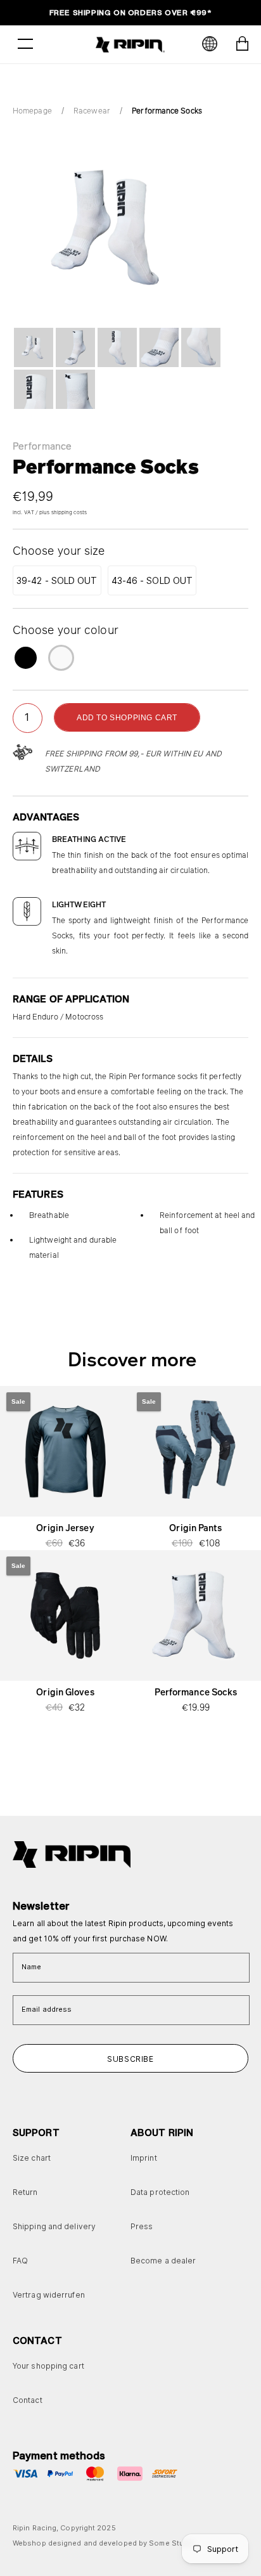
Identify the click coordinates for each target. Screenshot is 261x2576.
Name (31, 1967)
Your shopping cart (48, 2366)
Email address (47, 2009)
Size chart (32, 2158)
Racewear (92, 111)
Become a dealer (163, 2261)
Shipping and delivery (54, 2226)
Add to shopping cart (127, 718)
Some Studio (172, 2543)
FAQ (20, 2261)
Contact (28, 2400)
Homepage (32, 111)
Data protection (160, 2192)
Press (142, 2226)
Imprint (144, 2158)
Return (25, 2192)
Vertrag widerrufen (49, 2295)
